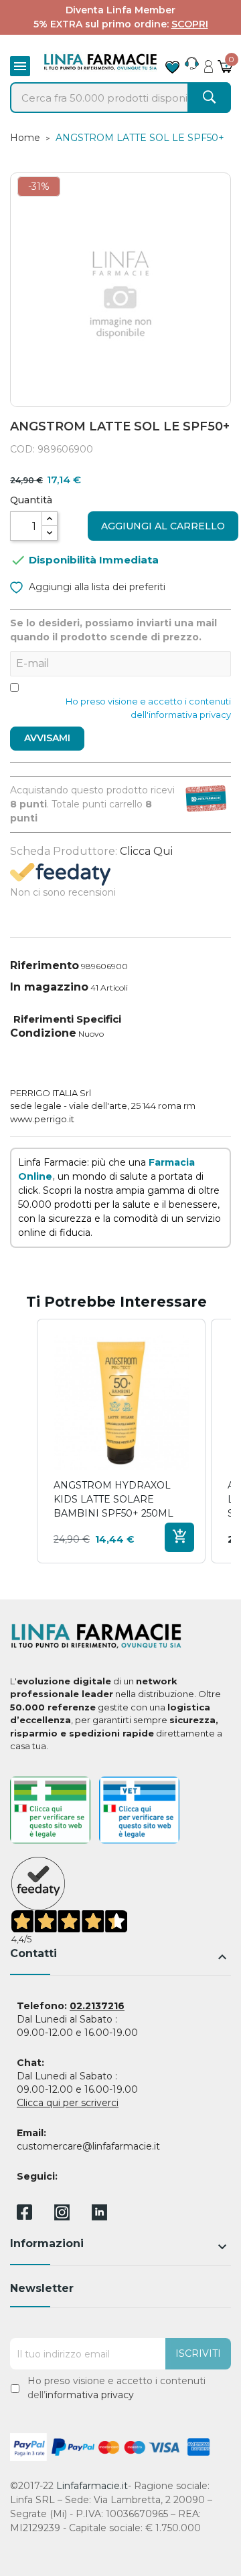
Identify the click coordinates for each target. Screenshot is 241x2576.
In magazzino (49, 987)
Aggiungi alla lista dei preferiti (96, 587)
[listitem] (121, 1441)
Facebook (24, 2214)
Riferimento (45, 965)
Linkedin (99, 2217)
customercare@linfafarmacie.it (88, 2146)
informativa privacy (90, 2395)
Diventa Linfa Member (120, 10)
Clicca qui (146, 851)
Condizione (43, 1033)
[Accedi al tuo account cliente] (209, 63)
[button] (23, 1441)
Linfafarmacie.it (92, 2486)
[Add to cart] (179, 1537)
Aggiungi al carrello (163, 526)
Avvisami (47, 738)
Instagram (62, 2217)
